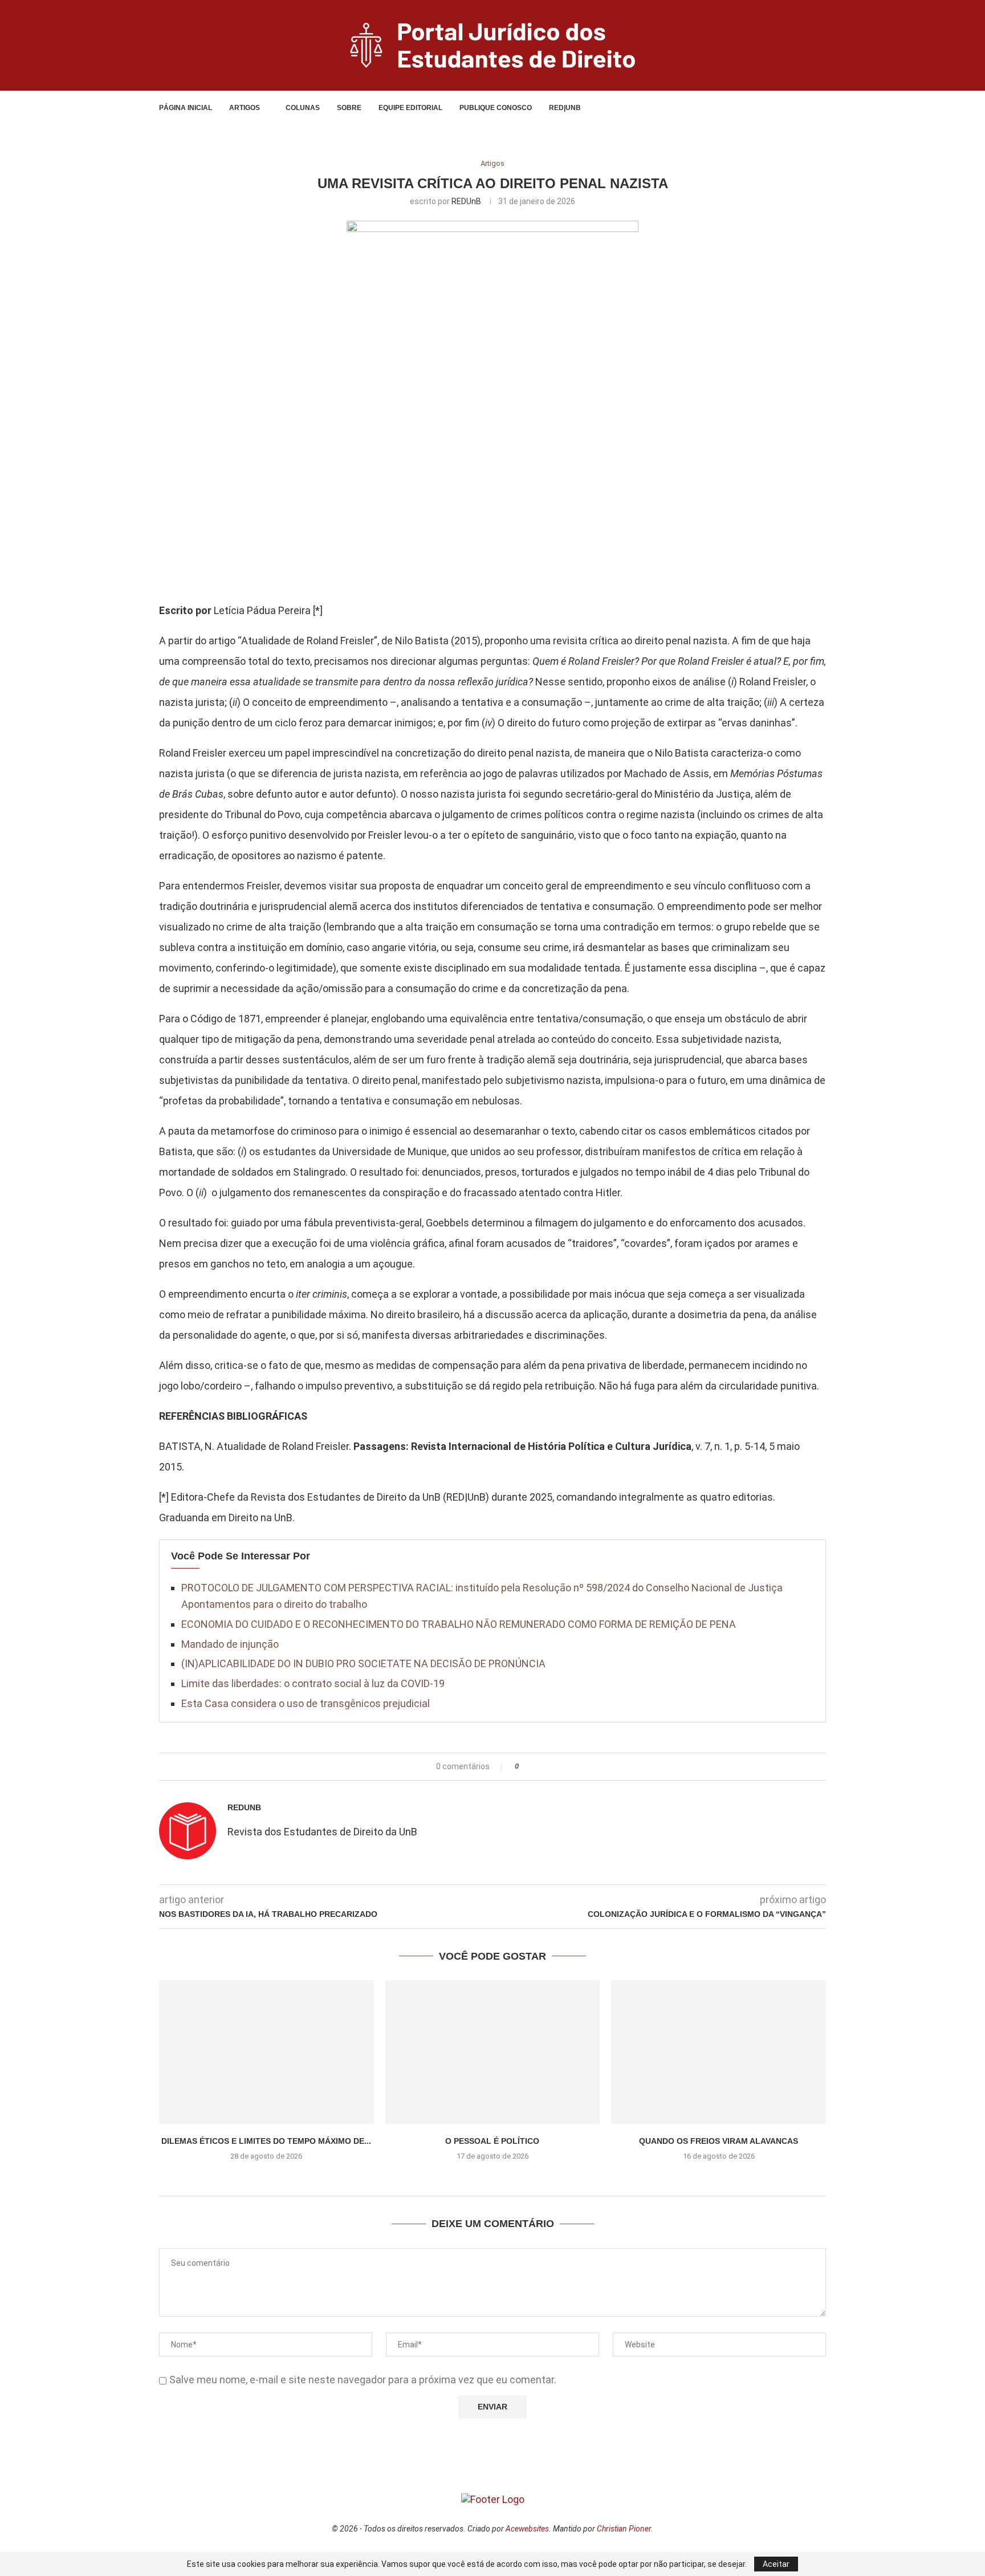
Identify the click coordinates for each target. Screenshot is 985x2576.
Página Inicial (186, 108)
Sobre (349, 108)
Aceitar (776, 2564)
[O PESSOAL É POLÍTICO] (493, 2052)
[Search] (799, 108)
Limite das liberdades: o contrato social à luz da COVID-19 (313, 1683)
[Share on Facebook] (531, 1767)
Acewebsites (527, 2529)
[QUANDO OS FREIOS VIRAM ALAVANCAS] (719, 2052)
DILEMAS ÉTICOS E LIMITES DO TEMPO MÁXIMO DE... (266, 2141)
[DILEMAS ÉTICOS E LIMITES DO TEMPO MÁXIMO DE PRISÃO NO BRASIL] (266, 2052)
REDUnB (466, 201)
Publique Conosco (496, 108)
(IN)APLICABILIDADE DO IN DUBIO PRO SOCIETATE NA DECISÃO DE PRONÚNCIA (363, 1663)
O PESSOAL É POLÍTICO (492, 2141)
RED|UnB (565, 108)
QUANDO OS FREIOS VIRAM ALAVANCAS (719, 2141)
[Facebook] (766, 108)
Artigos (245, 108)
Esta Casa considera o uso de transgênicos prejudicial (306, 1703)
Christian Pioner (624, 2529)
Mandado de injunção (230, 1644)
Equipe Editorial (410, 108)
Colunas (303, 108)
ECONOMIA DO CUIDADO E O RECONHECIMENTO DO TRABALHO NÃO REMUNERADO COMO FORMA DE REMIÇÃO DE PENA (459, 1624)
